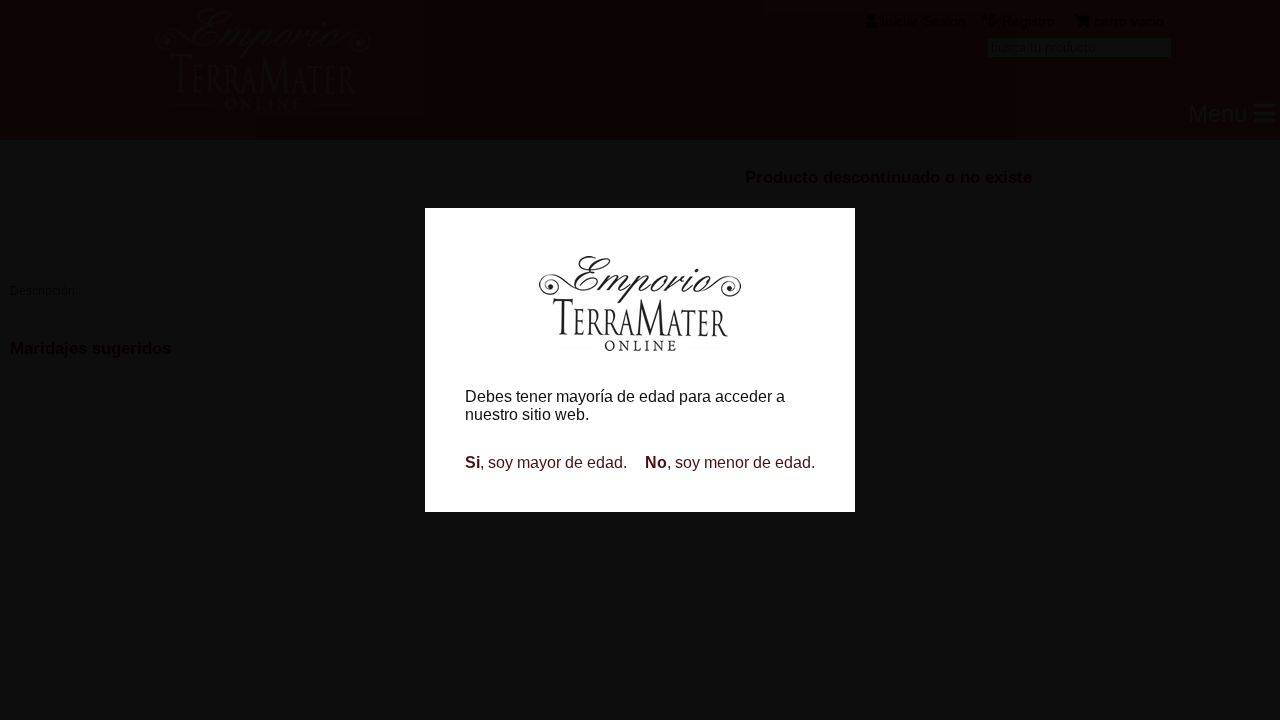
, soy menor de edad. (730, 462)
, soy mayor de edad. (546, 462)
